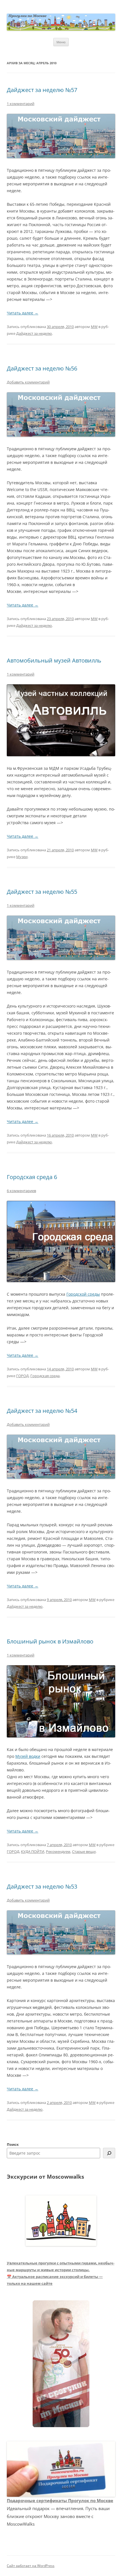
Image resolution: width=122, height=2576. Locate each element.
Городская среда (45, 1376)
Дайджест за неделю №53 (42, 1886)
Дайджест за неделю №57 (42, 90)
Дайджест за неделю (34, 333)
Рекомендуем (58, 1851)
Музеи (22, 857)
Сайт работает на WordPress (31, 2566)
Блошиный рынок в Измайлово (50, 1641)
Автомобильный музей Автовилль (54, 660)
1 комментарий (21, 104)
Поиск (13, 2144)
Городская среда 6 (32, 1177)
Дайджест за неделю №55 (42, 892)
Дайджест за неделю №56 (42, 368)
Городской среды (83, 1294)
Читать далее (23, 313)
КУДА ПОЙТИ (33, 1851)
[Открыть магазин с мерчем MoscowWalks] (61, 2364)
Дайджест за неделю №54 (42, 1411)
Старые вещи (84, 1851)
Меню (61, 42)
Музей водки (28, 1756)
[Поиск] (109, 2153)
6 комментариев (21, 1191)
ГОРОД (22, 1376)
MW (94, 327)
